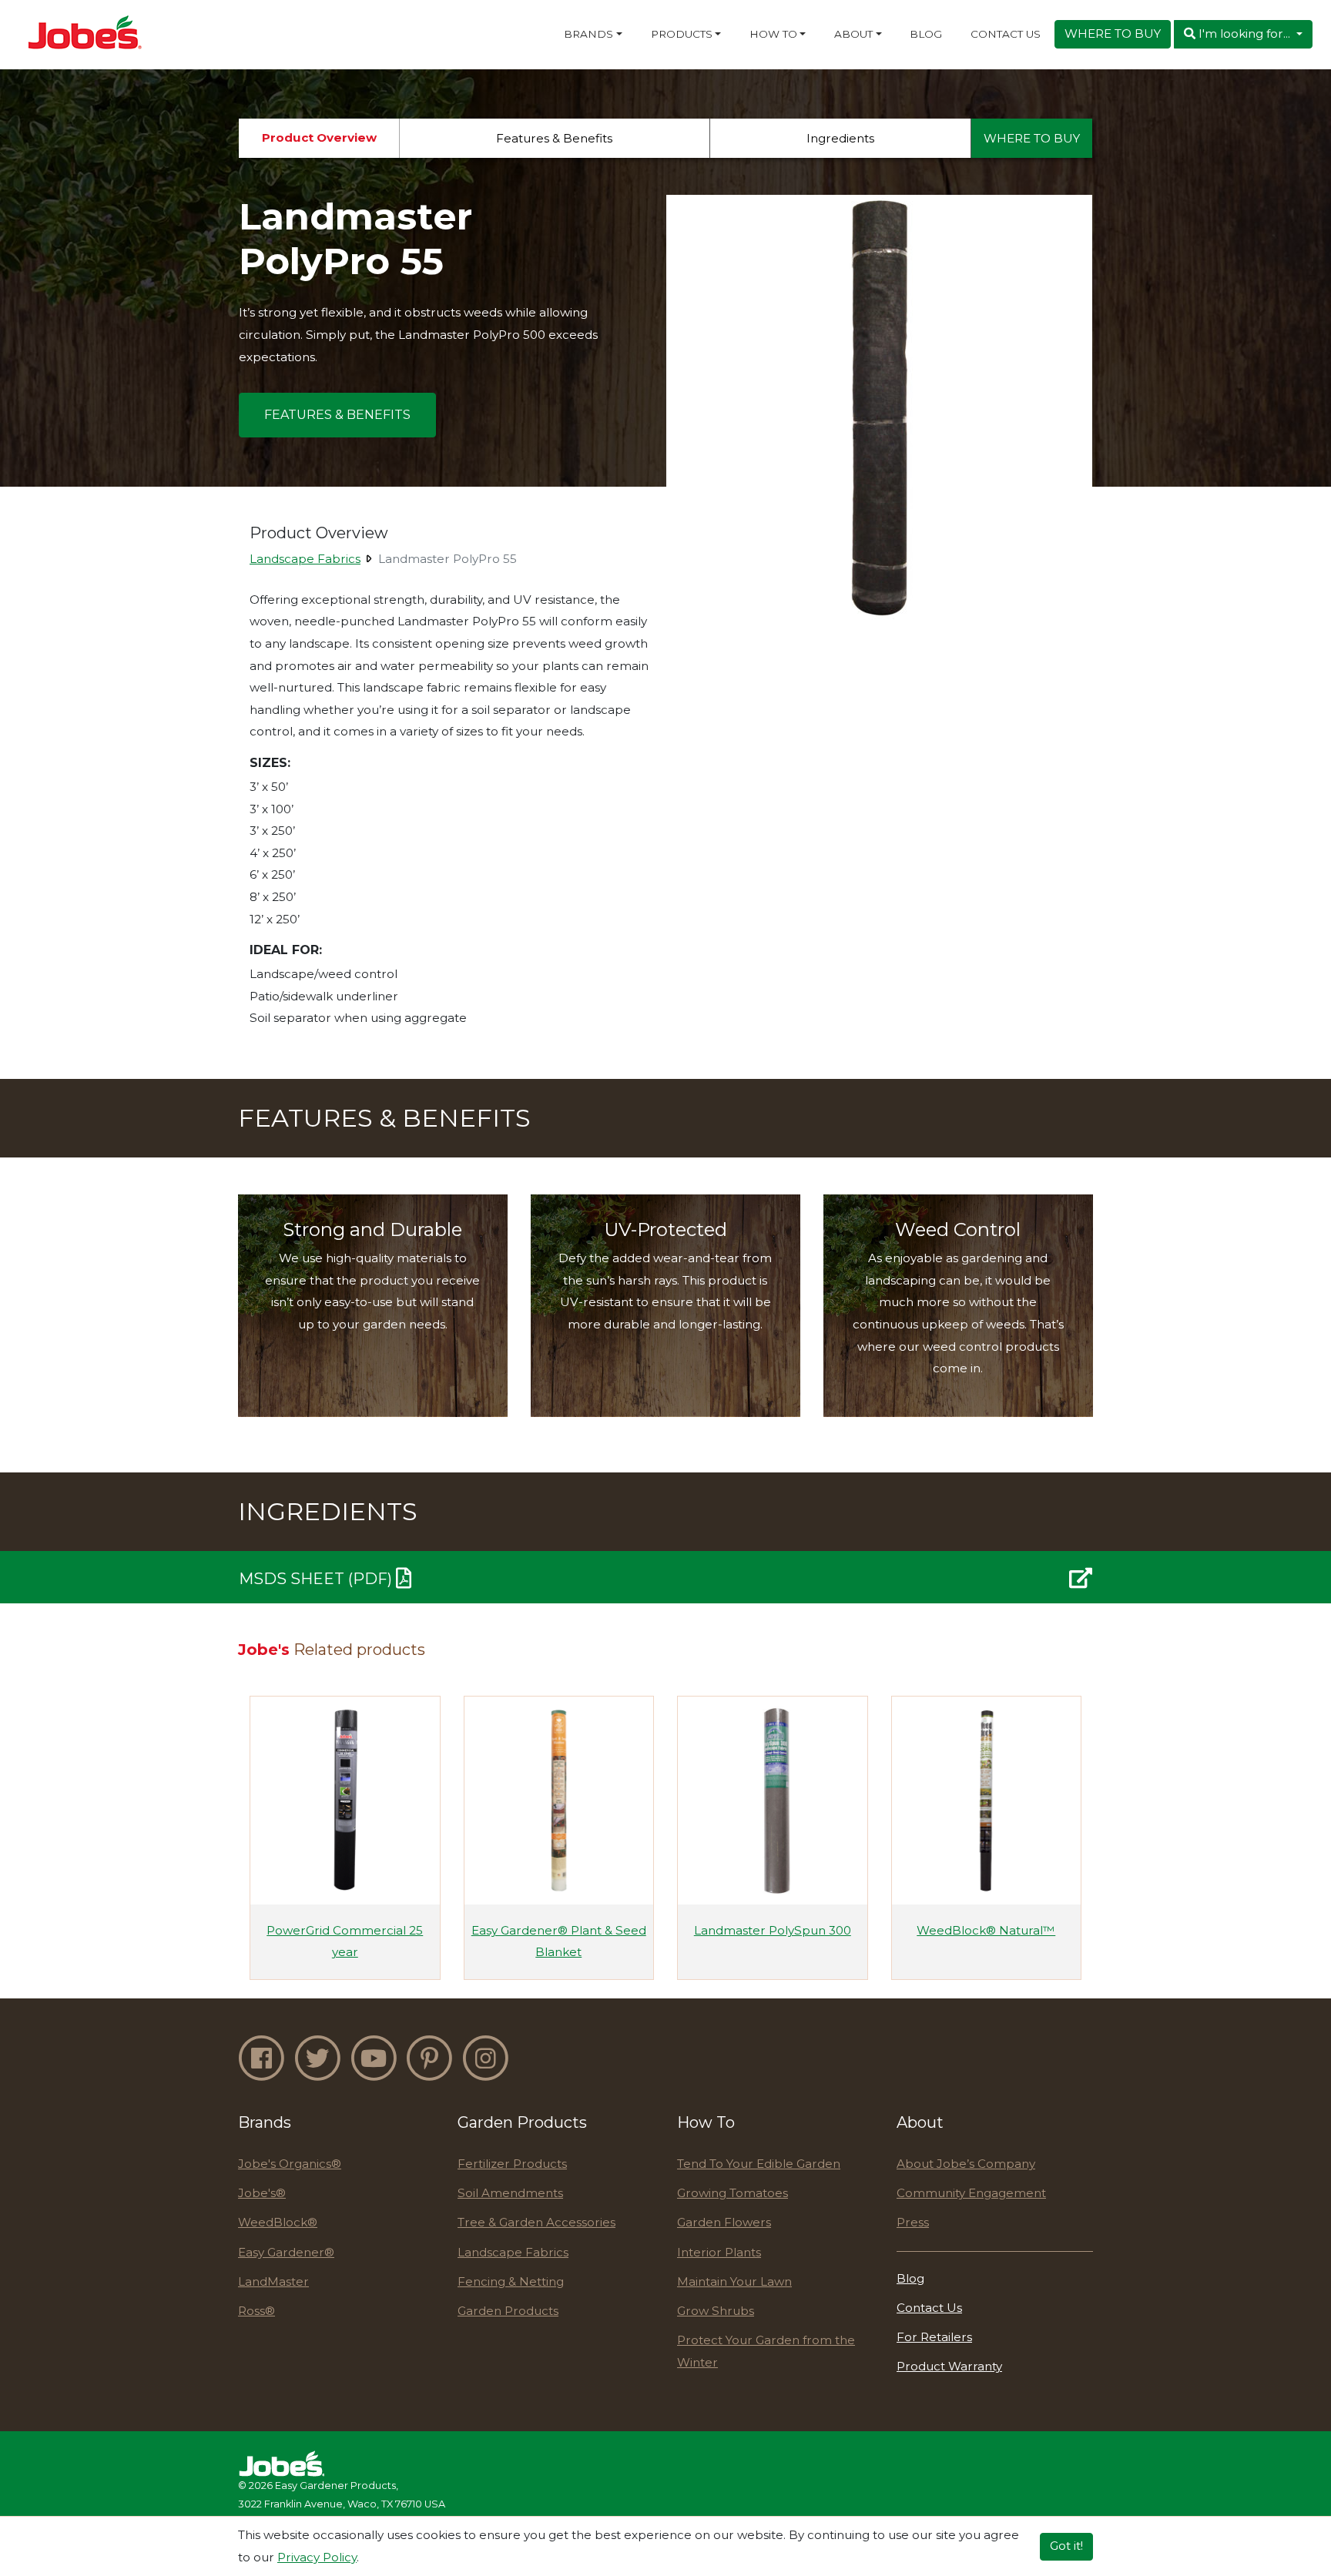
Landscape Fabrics (305, 559)
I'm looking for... (1244, 33)
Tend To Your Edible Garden (759, 2164)
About (853, 34)
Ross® (256, 2311)
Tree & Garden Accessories (536, 2222)
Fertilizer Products (512, 2164)
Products (682, 34)
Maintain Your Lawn (734, 2281)
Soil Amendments (510, 2193)
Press (913, 2222)
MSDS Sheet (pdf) (317, 1579)
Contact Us (1006, 34)
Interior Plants (719, 2252)
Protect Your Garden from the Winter (766, 2351)
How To (773, 34)
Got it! (1066, 2546)
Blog (926, 34)
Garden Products (508, 2311)
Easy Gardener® (286, 2252)
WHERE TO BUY (1113, 33)
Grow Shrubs (716, 2311)
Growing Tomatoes (733, 2193)
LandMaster (273, 2281)
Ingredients (840, 138)
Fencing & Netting (511, 2281)
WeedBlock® (278, 2222)
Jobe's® (262, 2193)
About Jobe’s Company (966, 2164)
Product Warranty (949, 2366)
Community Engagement (971, 2193)
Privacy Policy (317, 2556)
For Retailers (934, 2337)
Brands (588, 34)
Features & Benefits (554, 138)
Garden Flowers (724, 2222)
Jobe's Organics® (290, 2164)
